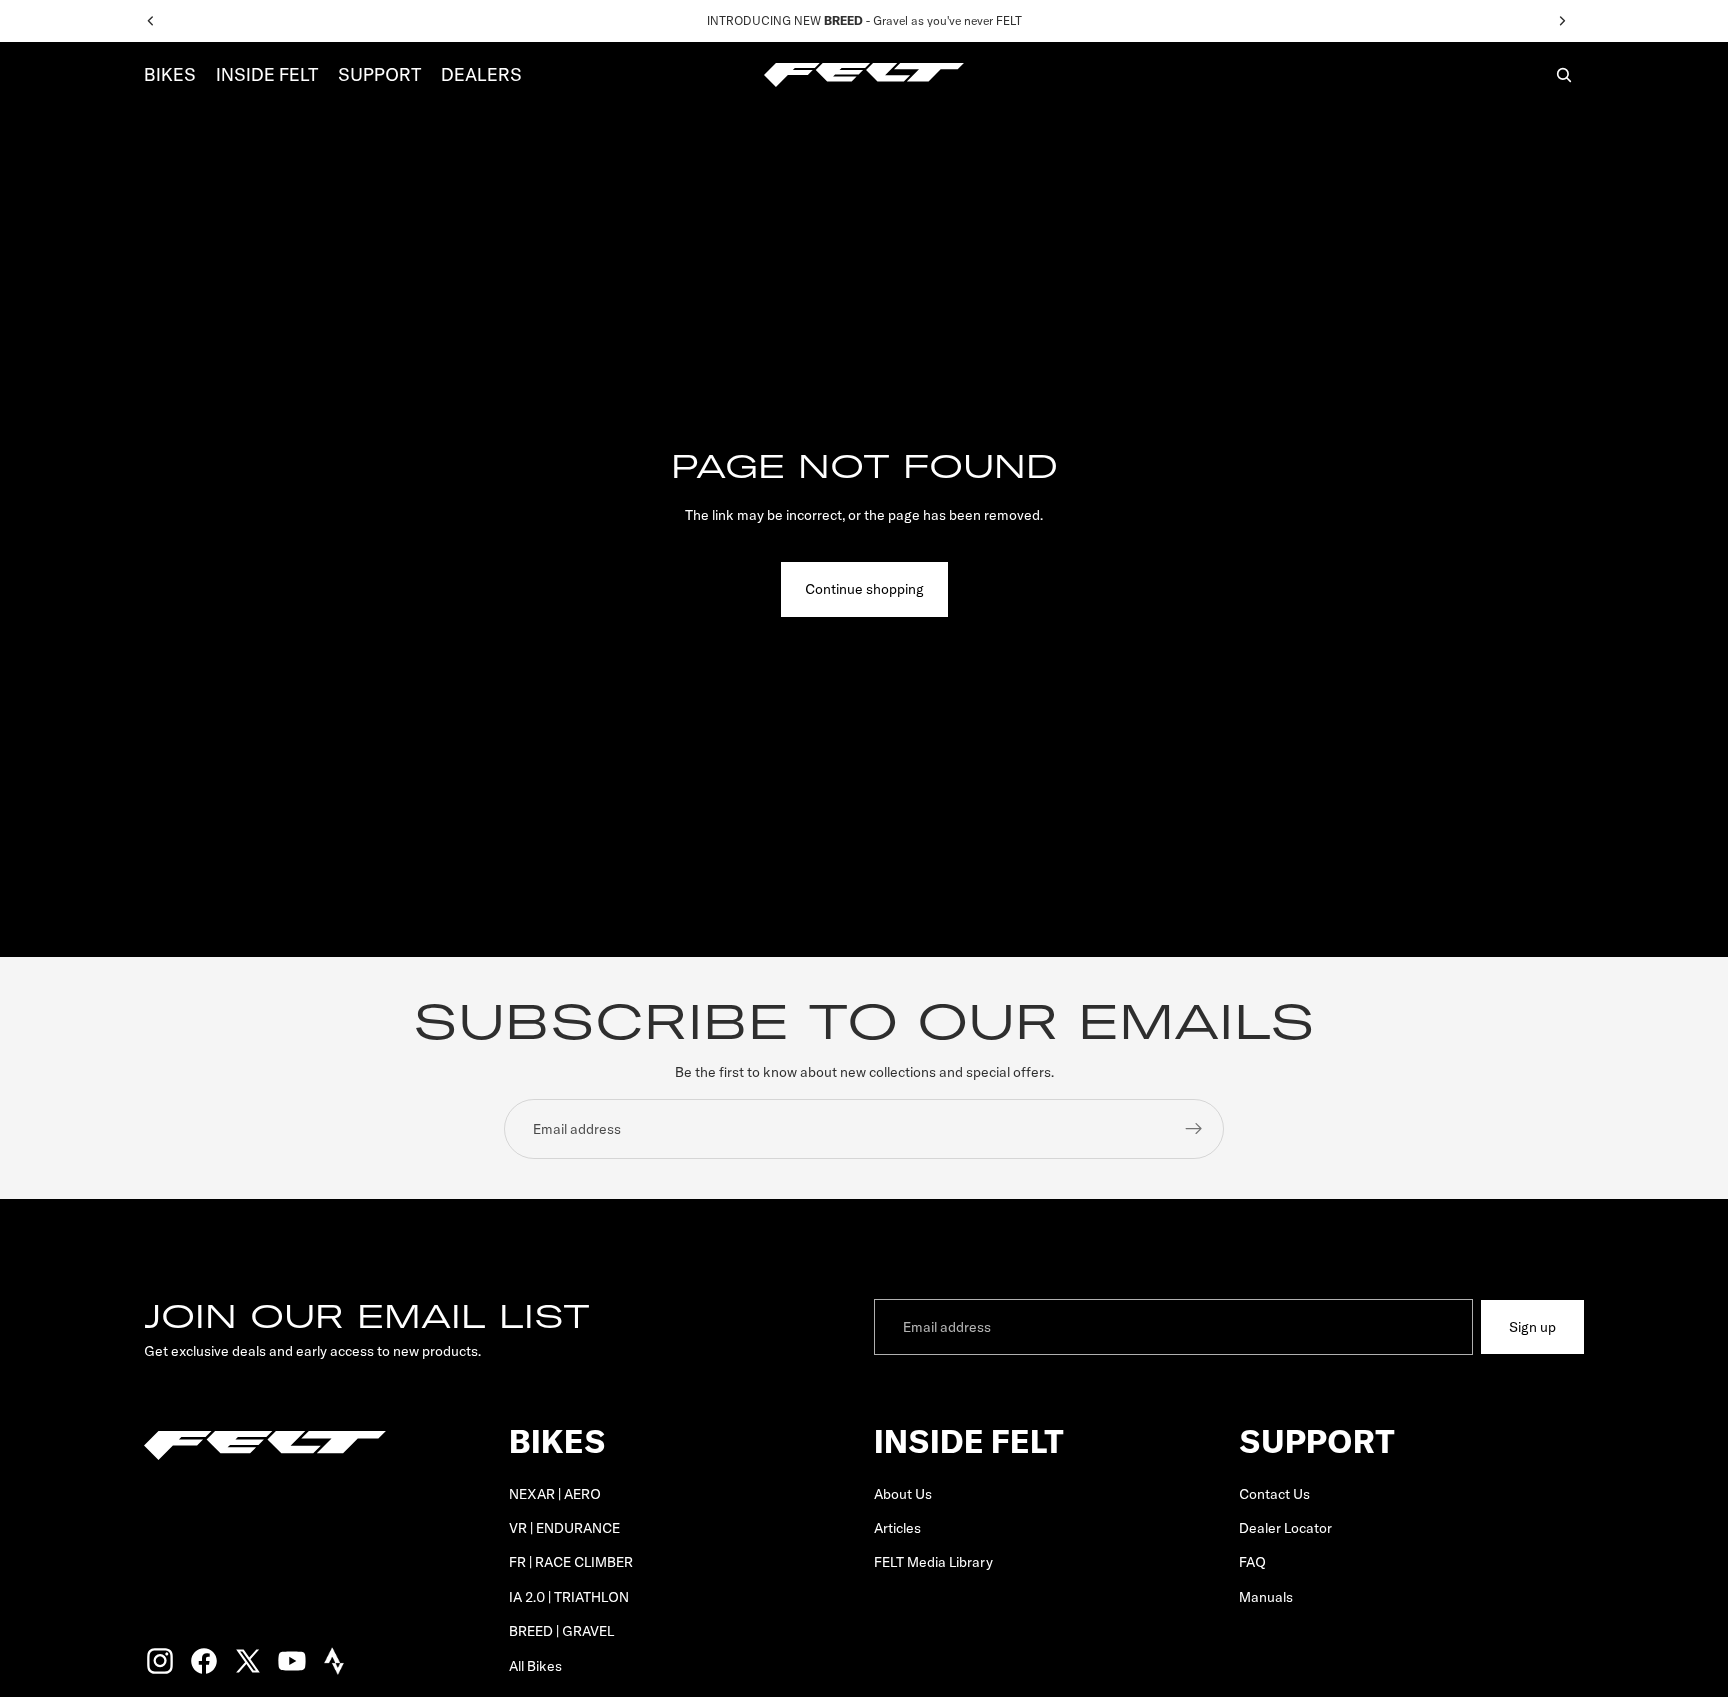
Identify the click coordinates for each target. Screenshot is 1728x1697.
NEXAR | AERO (555, 1493)
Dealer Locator (1285, 1528)
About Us (903, 1493)
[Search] (1564, 75)
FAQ (1252, 1562)
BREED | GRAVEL (561, 1631)
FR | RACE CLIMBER (571, 1562)
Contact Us (1274, 1493)
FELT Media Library (933, 1562)
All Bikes (535, 1665)
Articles (897, 1528)
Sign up (1532, 1327)
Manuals (1266, 1597)
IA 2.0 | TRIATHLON (569, 1597)
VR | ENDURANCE (564, 1528)
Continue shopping (864, 589)
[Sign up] (1194, 1129)
